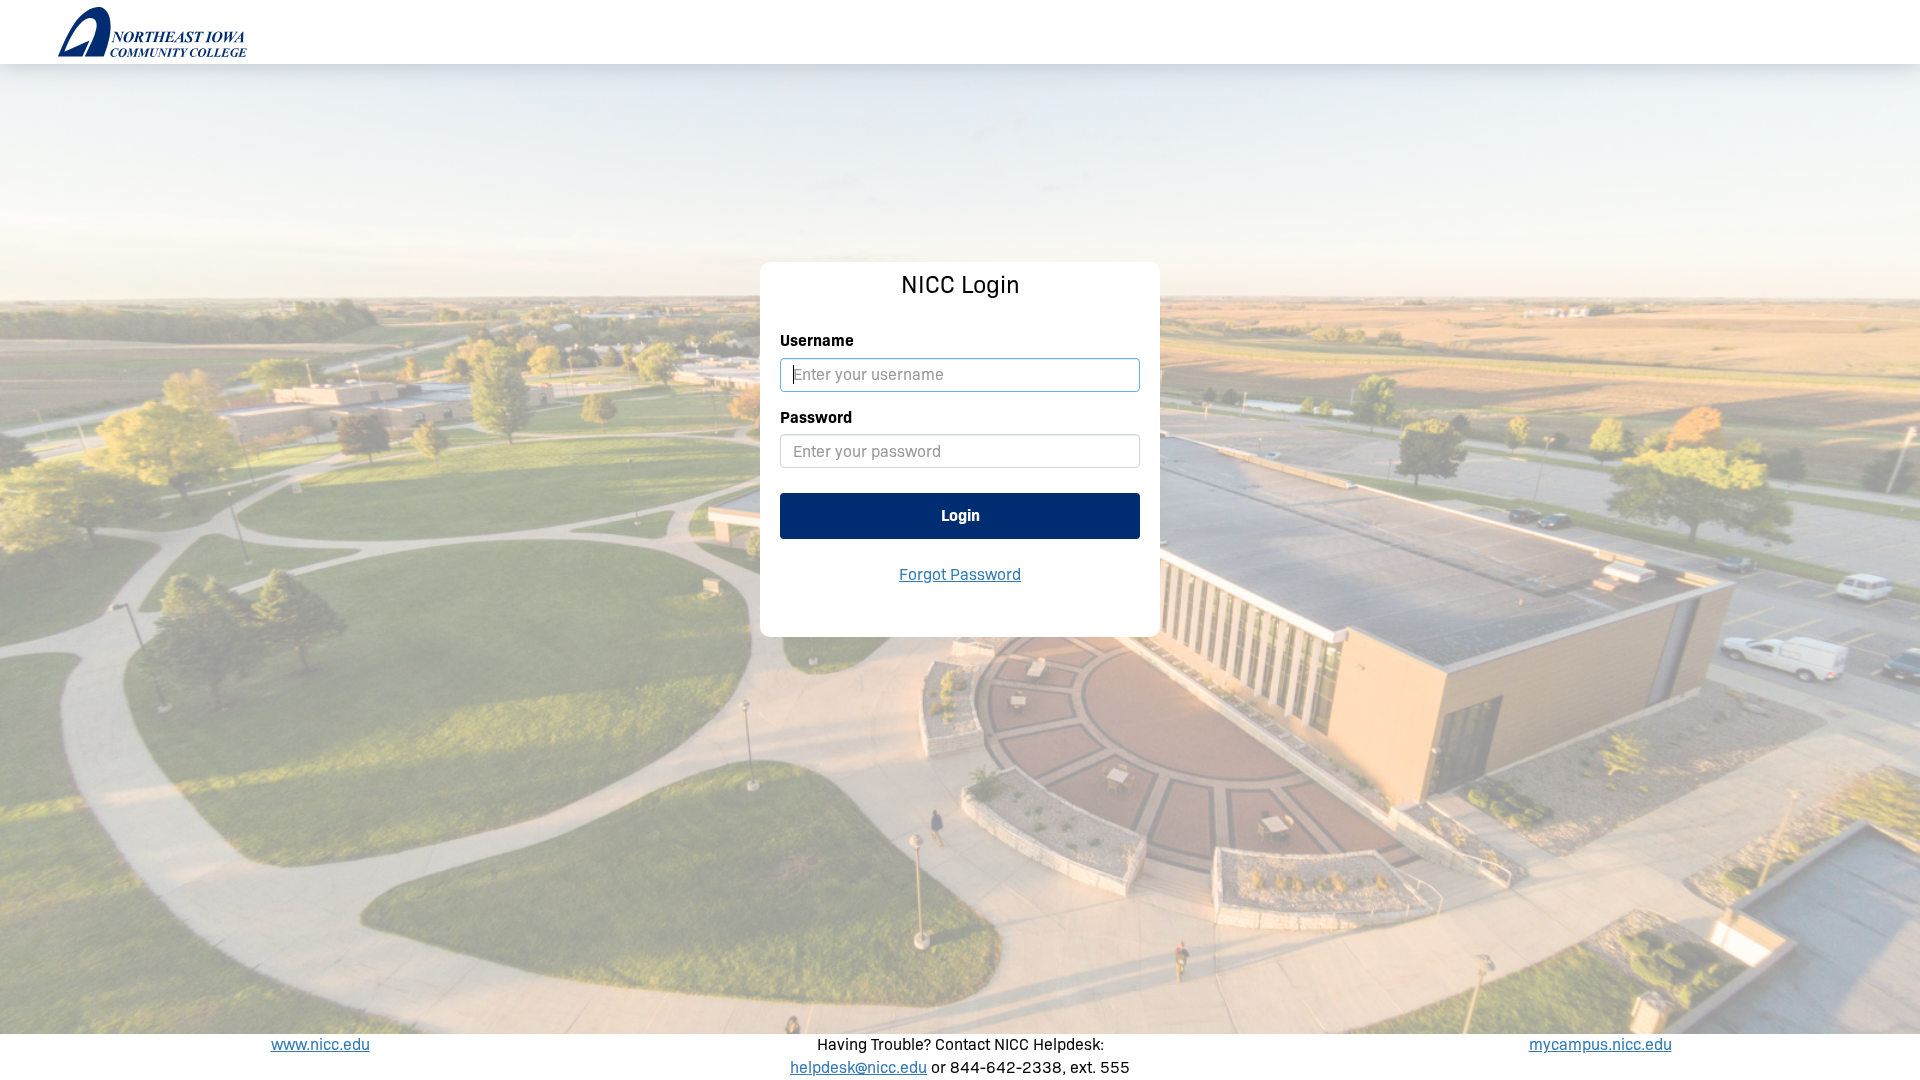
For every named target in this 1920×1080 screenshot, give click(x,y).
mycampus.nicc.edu (1600, 1044)
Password (816, 417)
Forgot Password (960, 574)
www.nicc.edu (320, 1044)
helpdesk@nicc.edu (858, 1067)
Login (960, 515)
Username (817, 340)
